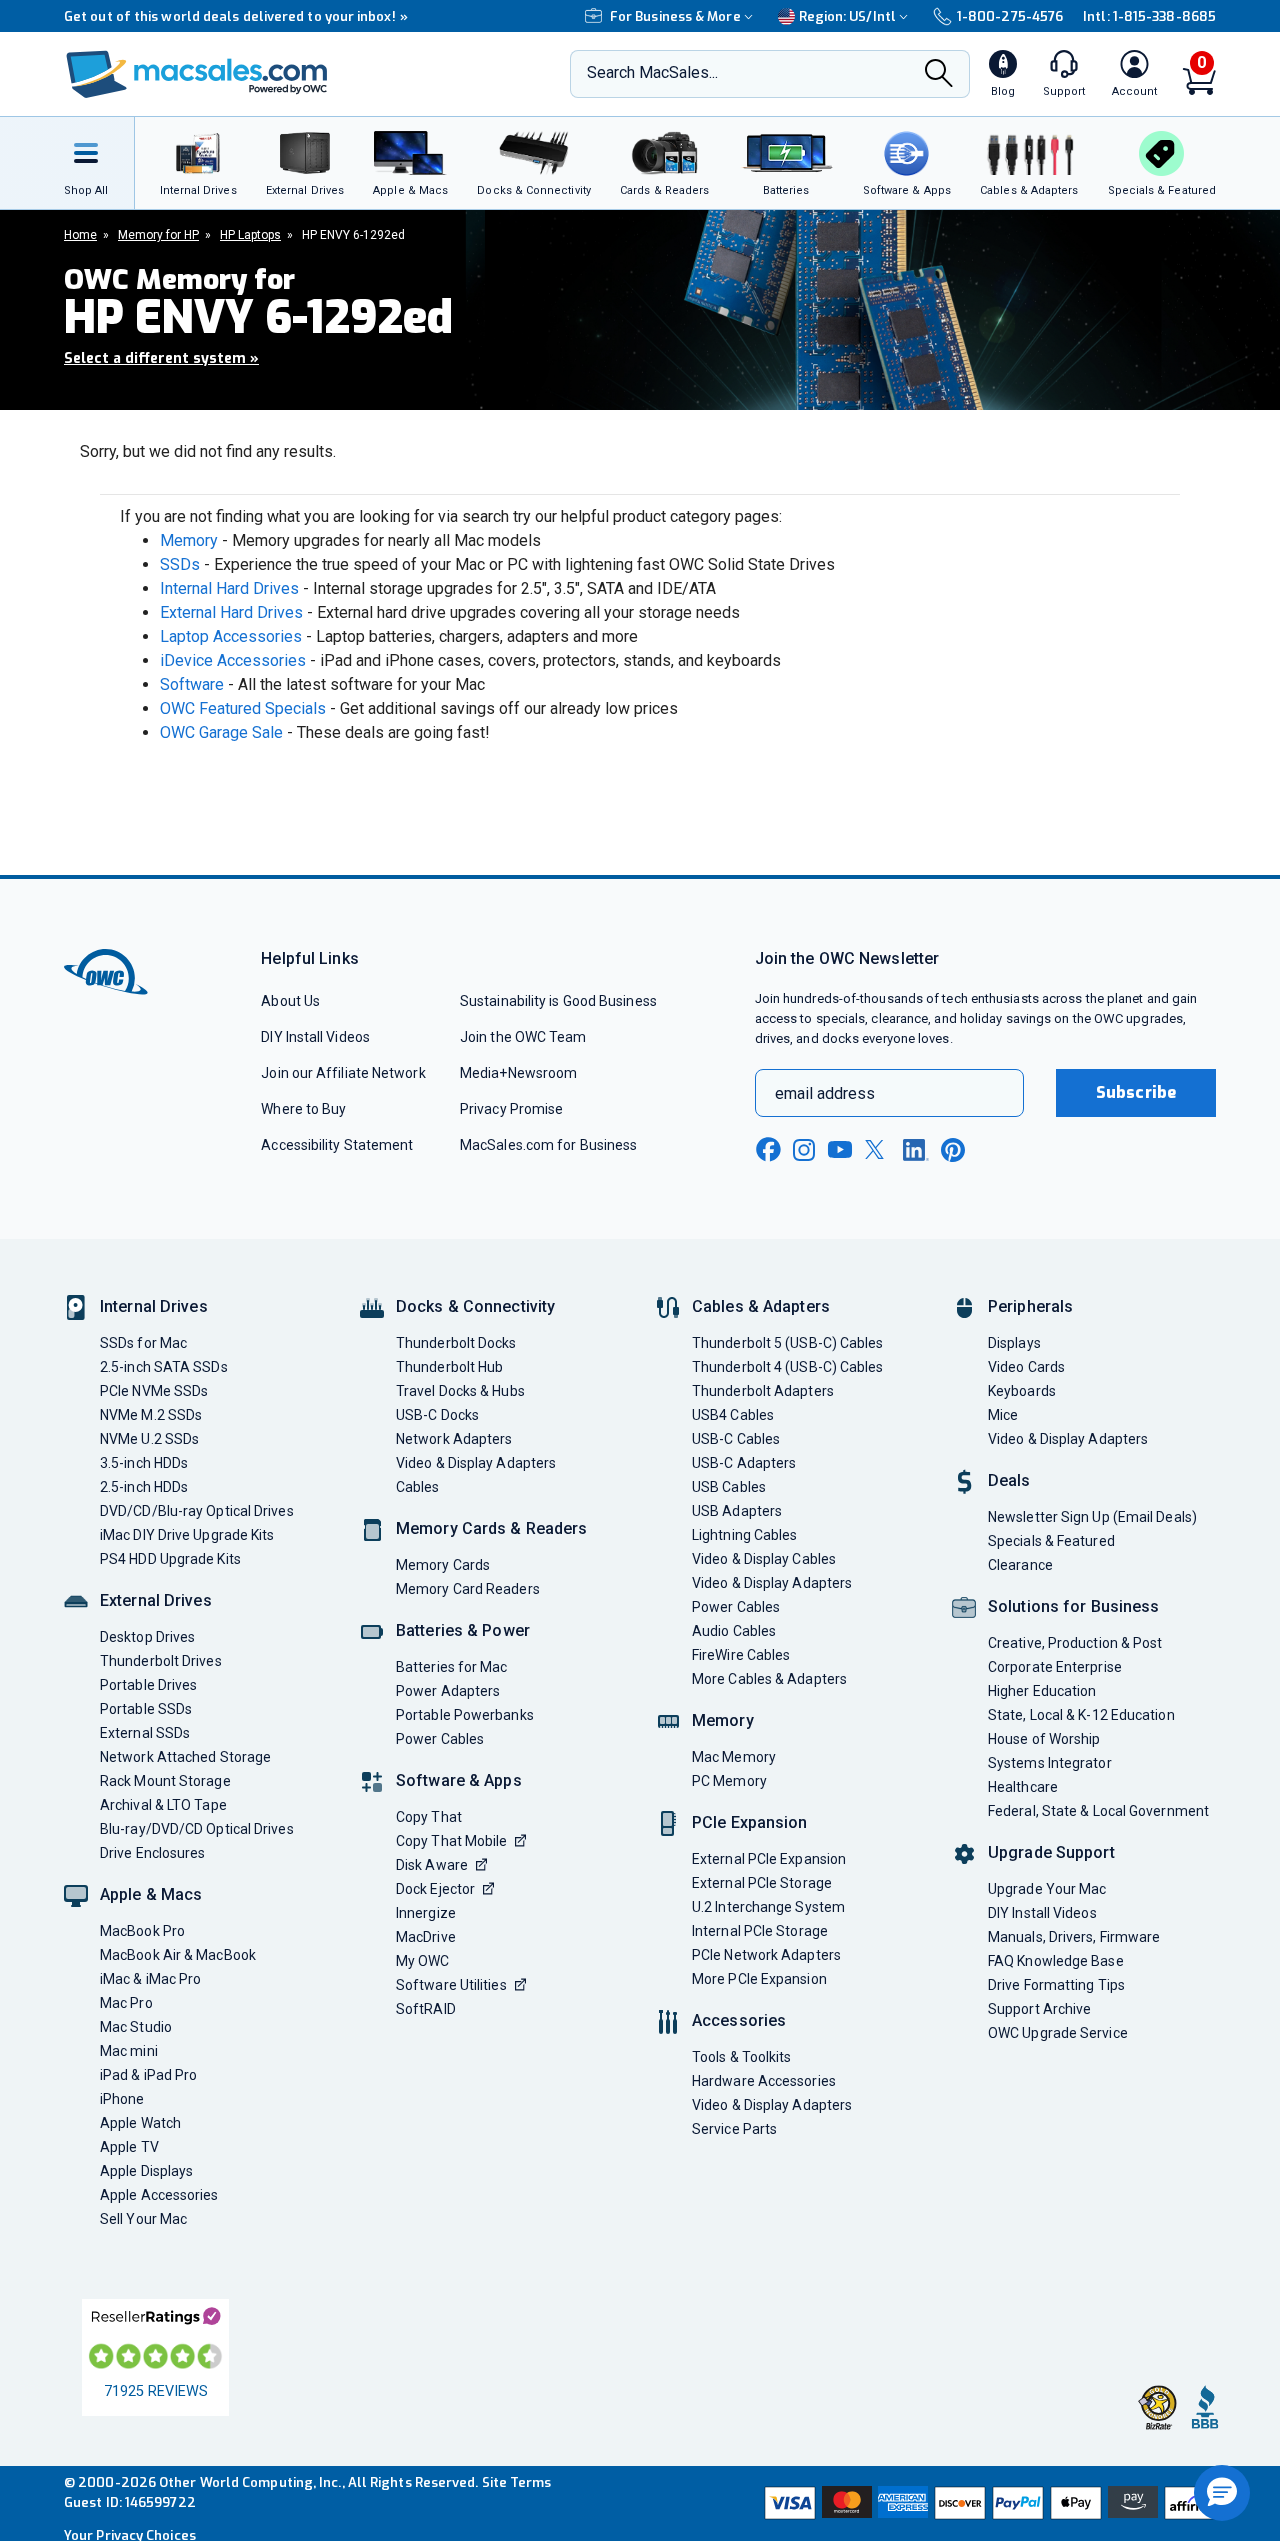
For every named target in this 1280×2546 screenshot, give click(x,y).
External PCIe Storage (762, 1883)
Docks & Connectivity (475, 1306)
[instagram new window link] (804, 1150)
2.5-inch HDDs (144, 1487)
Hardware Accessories (764, 2081)
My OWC (423, 1961)
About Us (290, 1001)
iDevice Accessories (233, 660)
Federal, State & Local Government (1098, 1811)
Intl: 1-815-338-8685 (1149, 16)
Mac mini (129, 2051)
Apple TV (129, 2147)
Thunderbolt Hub (449, 1367)
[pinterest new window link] (953, 1150)
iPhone (122, 2099)
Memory (189, 540)
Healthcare (1023, 1787)
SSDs (180, 564)
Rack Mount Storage (165, 1781)
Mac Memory (734, 1757)
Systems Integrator (1050, 1763)
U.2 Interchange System (768, 1907)
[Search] (939, 75)
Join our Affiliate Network (343, 1073)
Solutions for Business (1073, 1606)
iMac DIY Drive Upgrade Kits (187, 1535)
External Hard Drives (231, 612)
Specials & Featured (1051, 1541)
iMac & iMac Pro (150, 1979)
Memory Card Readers (468, 1589)
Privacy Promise (511, 1109)
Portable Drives (148, 1685)
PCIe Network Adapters (766, 1955)
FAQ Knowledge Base (1056, 1961)
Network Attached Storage (185, 1757)
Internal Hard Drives (229, 588)
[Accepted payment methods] (987, 2503)
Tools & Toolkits (741, 2057)
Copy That (429, 1817)
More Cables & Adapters (769, 1679)
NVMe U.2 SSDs (149, 1439)
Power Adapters (448, 1691)
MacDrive (426, 1937)
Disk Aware (432, 1865)
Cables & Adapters (761, 1306)
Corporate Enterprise (1055, 1667)
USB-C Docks (437, 1415)
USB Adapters (737, 1511)
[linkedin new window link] (916, 1150)
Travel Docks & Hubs (460, 1391)
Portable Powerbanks (465, 1715)
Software (192, 684)
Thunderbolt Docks (456, 1343)
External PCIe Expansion (769, 1859)
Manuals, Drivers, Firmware (1074, 1937)
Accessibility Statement (337, 1145)
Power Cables (440, 1739)
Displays (1014, 1343)
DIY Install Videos (315, 1037)
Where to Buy (303, 1109)
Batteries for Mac (452, 1667)
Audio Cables (734, 1631)
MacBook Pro (142, 1931)
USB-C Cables (736, 1439)
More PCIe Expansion (759, 1979)
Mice (1003, 1415)
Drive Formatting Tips (1056, 1985)
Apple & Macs (151, 1894)
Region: (847, 16)
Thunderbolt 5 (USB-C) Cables (788, 1343)
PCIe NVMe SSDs (154, 1391)
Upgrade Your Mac (1047, 1889)
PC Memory (729, 1781)
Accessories (739, 2020)
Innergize (426, 1913)
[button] (1222, 2493)
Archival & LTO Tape (163, 1805)
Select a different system (161, 358)
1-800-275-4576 (1010, 16)
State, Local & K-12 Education (1081, 1715)
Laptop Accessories (231, 636)
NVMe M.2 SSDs (151, 1415)
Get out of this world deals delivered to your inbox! (236, 16)
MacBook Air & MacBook (178, 1955)
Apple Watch (140, 2123)
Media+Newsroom (518, 1073)
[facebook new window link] (768, 1150)
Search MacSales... (652, 72)
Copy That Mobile (451, 1841)
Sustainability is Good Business (558, 1001)
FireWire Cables (741, 1655)
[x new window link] (878, 1149)
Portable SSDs (146, 1709)
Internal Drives (154, 1306)
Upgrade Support (1051, 1852)
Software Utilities (451, 1985)
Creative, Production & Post (1075, 1643)
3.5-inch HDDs (144, 1463)
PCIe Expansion (750, 1822)
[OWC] (197, 74)
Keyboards (1022, 1391)
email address (825, 1093)
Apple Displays (146, 2171)
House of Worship (1044, 1739)
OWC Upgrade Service (1058, 2033)
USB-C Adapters (744, 1463)
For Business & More (675, 16)
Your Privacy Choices (130, 2535)
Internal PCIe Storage (760, 1931)
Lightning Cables (744, 1535)
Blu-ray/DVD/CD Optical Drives (197, 1829)
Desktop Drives (147, 1637)
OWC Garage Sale (221, 732)
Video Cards (1026, 1367)
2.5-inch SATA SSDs (164, 1367)
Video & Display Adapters (476, 1463)
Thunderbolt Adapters (763, 1391)
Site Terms (517, 2482)
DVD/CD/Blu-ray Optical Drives (197, 1511)
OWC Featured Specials (243, 708)
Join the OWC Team (523, 1037)
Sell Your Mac (143, 2219)
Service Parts (734, 2129)
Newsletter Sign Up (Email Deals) (1092, 1517)
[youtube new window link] (840, 1149)
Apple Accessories (159, 2195)
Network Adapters (454, 1439)
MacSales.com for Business (548, 1145)
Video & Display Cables (764, 1559)
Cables (418, 1487)
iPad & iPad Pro (148, 2075)
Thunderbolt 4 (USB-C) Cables (788, 1367)
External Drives (156, 1600)
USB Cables (729, 1487)
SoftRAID (426, 2009)
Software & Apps (459, 1780)
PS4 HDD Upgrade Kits (170, 1559)
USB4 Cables (733, 1415)
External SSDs (145, 1733)
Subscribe (1136, 1092)
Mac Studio (136, 2027)
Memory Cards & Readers (491, 1528)
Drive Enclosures (152, 1853)
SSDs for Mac (143, 1343)
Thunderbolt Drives (161, 1661)
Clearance (1020, 1565)
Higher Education (1042, 1691)
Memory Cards (443, 1565)
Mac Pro (126, 2003)
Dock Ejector (435, 1889)
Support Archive (1039, 2009)
